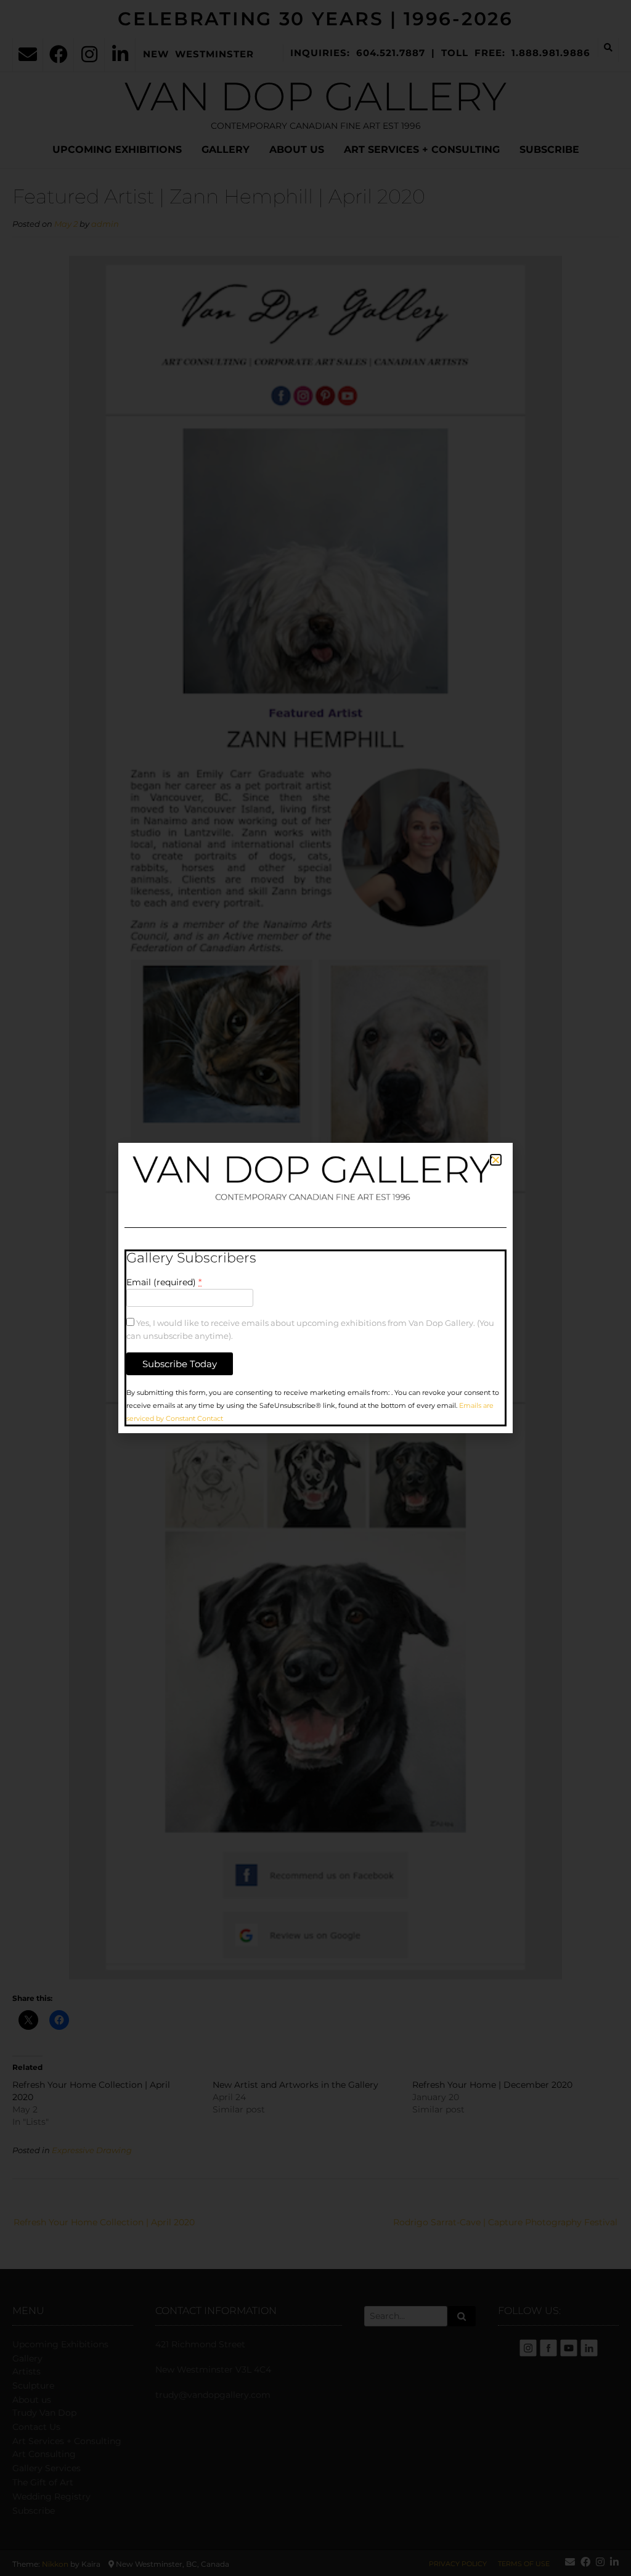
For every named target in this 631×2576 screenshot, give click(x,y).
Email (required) (164, 1282)
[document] (315, 1288)
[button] (496, 1160)
